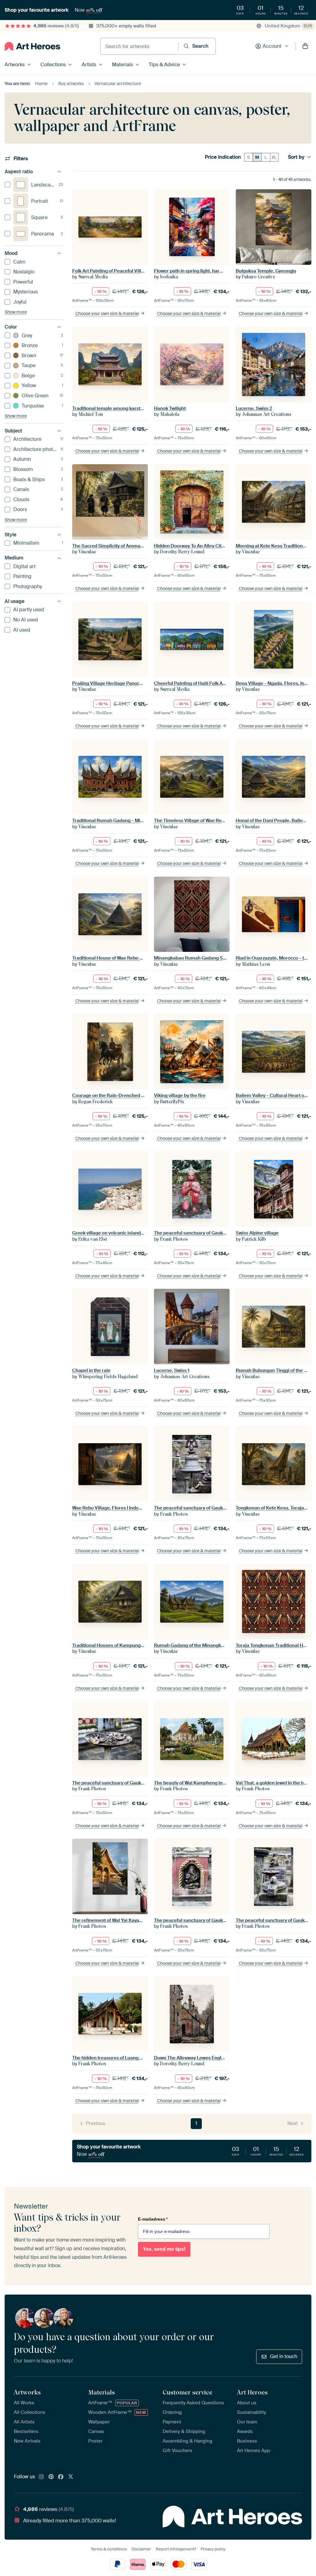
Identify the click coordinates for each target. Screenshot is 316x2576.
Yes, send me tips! (164, 2249)
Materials (123, 65)
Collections (53, 65)
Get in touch (284, 2356)
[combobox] (139, 46)
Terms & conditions (109, 2549)
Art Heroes (252, 2392)
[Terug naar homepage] (32, 46)
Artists (89, 65)
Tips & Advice (164, 65)
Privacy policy (213, 2549)
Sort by (296, 157)
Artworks (15, 65)
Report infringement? (176, 2549)
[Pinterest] (51, 2477)
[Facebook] (61, 2477)
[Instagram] (41, 2477)
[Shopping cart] (305, 46)
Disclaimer (141, 2549)
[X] (71, 2477)
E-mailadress (153, 2219)
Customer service (187, 2392)
